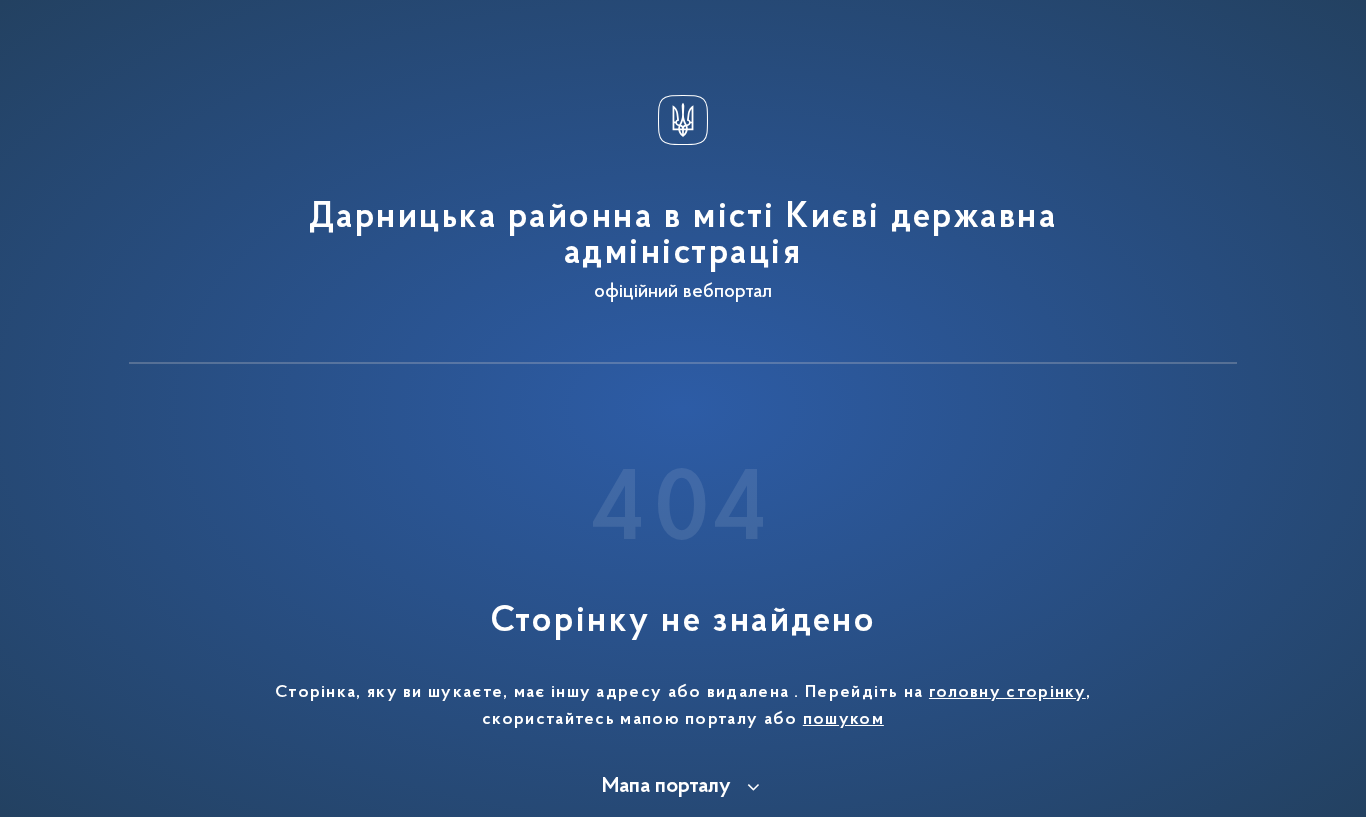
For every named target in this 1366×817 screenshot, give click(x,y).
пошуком (843, 720)
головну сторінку (1007, 693)
